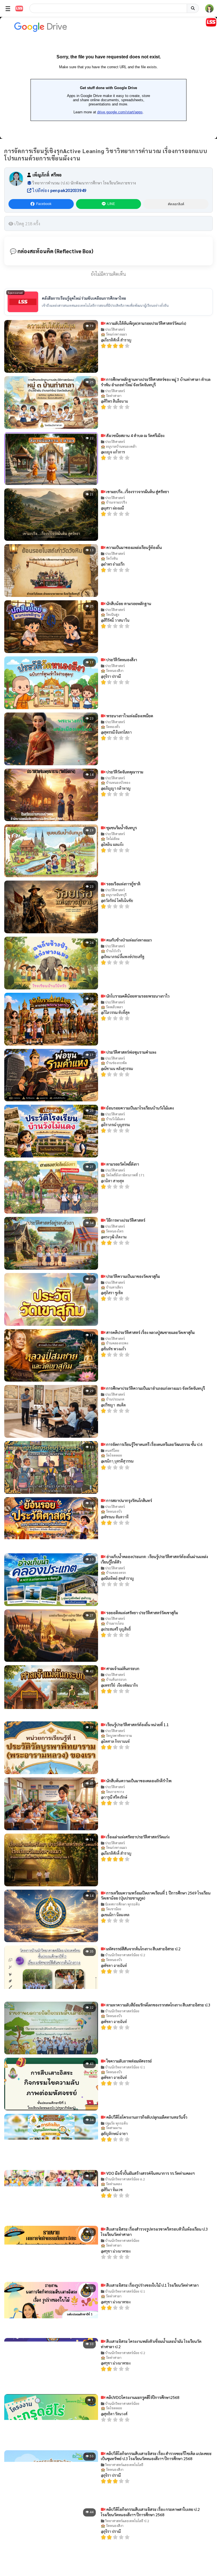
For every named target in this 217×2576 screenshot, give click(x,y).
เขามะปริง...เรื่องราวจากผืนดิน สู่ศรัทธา (137, 491)
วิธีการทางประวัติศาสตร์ (125, 1220)
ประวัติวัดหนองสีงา (121, 660)
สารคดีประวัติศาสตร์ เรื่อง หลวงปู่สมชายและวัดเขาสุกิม (150, 1332)
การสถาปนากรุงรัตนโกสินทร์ (129, 1500)
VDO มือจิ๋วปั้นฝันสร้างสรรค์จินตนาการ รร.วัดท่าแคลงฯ (150, 2173)
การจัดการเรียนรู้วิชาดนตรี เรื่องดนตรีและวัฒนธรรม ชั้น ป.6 (154, 1444)
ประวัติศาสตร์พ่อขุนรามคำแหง (131, 1052)
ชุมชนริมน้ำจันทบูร (121, 828)
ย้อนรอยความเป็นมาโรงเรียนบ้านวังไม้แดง (140, 1108)
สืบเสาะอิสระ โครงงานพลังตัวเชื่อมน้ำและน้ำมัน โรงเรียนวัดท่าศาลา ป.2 (151, 2344)
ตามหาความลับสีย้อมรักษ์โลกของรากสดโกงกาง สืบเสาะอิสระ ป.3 (158, 2005)
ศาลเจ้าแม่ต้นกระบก (122, 1668)
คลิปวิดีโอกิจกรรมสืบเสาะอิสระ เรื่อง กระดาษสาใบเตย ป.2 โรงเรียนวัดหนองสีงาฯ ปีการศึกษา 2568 (150, 2512)
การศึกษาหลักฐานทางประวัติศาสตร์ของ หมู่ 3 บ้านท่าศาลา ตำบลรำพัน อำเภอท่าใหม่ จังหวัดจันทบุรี (156, 382)
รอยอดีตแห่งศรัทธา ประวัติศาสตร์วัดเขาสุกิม (142, 1613)
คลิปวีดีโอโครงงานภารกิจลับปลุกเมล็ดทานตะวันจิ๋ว (146, 2117)
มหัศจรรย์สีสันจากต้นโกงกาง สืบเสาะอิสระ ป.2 (143, 1949)
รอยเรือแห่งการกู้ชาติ (123, 884)
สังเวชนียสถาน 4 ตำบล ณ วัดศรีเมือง (135, 435)
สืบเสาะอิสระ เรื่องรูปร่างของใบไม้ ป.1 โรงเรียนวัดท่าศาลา (152, 2285)
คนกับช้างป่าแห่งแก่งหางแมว (129, 940)
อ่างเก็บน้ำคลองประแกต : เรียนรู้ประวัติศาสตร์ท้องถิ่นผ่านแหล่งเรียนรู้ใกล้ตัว (154, 1559)
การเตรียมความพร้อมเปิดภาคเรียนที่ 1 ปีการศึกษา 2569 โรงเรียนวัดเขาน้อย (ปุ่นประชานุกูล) (156, 1895)
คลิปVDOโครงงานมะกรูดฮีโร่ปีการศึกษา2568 (142, 2397)
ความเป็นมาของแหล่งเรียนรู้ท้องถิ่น (134, 547)
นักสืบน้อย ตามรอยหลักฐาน (128, 603)
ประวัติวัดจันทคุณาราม (124, 772)
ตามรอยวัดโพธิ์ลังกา (122, 1164)
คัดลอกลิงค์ (176, 204)
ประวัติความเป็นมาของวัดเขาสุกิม (133, 1276)
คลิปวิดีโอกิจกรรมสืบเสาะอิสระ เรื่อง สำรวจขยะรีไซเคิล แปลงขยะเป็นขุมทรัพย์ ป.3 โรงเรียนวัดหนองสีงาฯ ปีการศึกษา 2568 (156, 2456)
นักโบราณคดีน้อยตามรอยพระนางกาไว (137, 996)
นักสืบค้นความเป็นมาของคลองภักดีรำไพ (138, 1781)
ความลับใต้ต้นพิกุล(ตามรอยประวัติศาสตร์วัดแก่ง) (146, 323)
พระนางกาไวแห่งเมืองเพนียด (129, 716)
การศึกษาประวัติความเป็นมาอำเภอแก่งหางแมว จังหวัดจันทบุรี (155, 1388)
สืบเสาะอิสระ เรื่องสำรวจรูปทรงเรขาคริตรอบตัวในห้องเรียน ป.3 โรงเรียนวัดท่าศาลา (154, 2232)
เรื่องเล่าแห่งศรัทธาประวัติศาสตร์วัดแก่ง (137, 1837)
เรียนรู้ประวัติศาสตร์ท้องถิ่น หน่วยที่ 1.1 (137, 1724)
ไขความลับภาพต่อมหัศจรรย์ (129, 2061)
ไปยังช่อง (59, 190)
